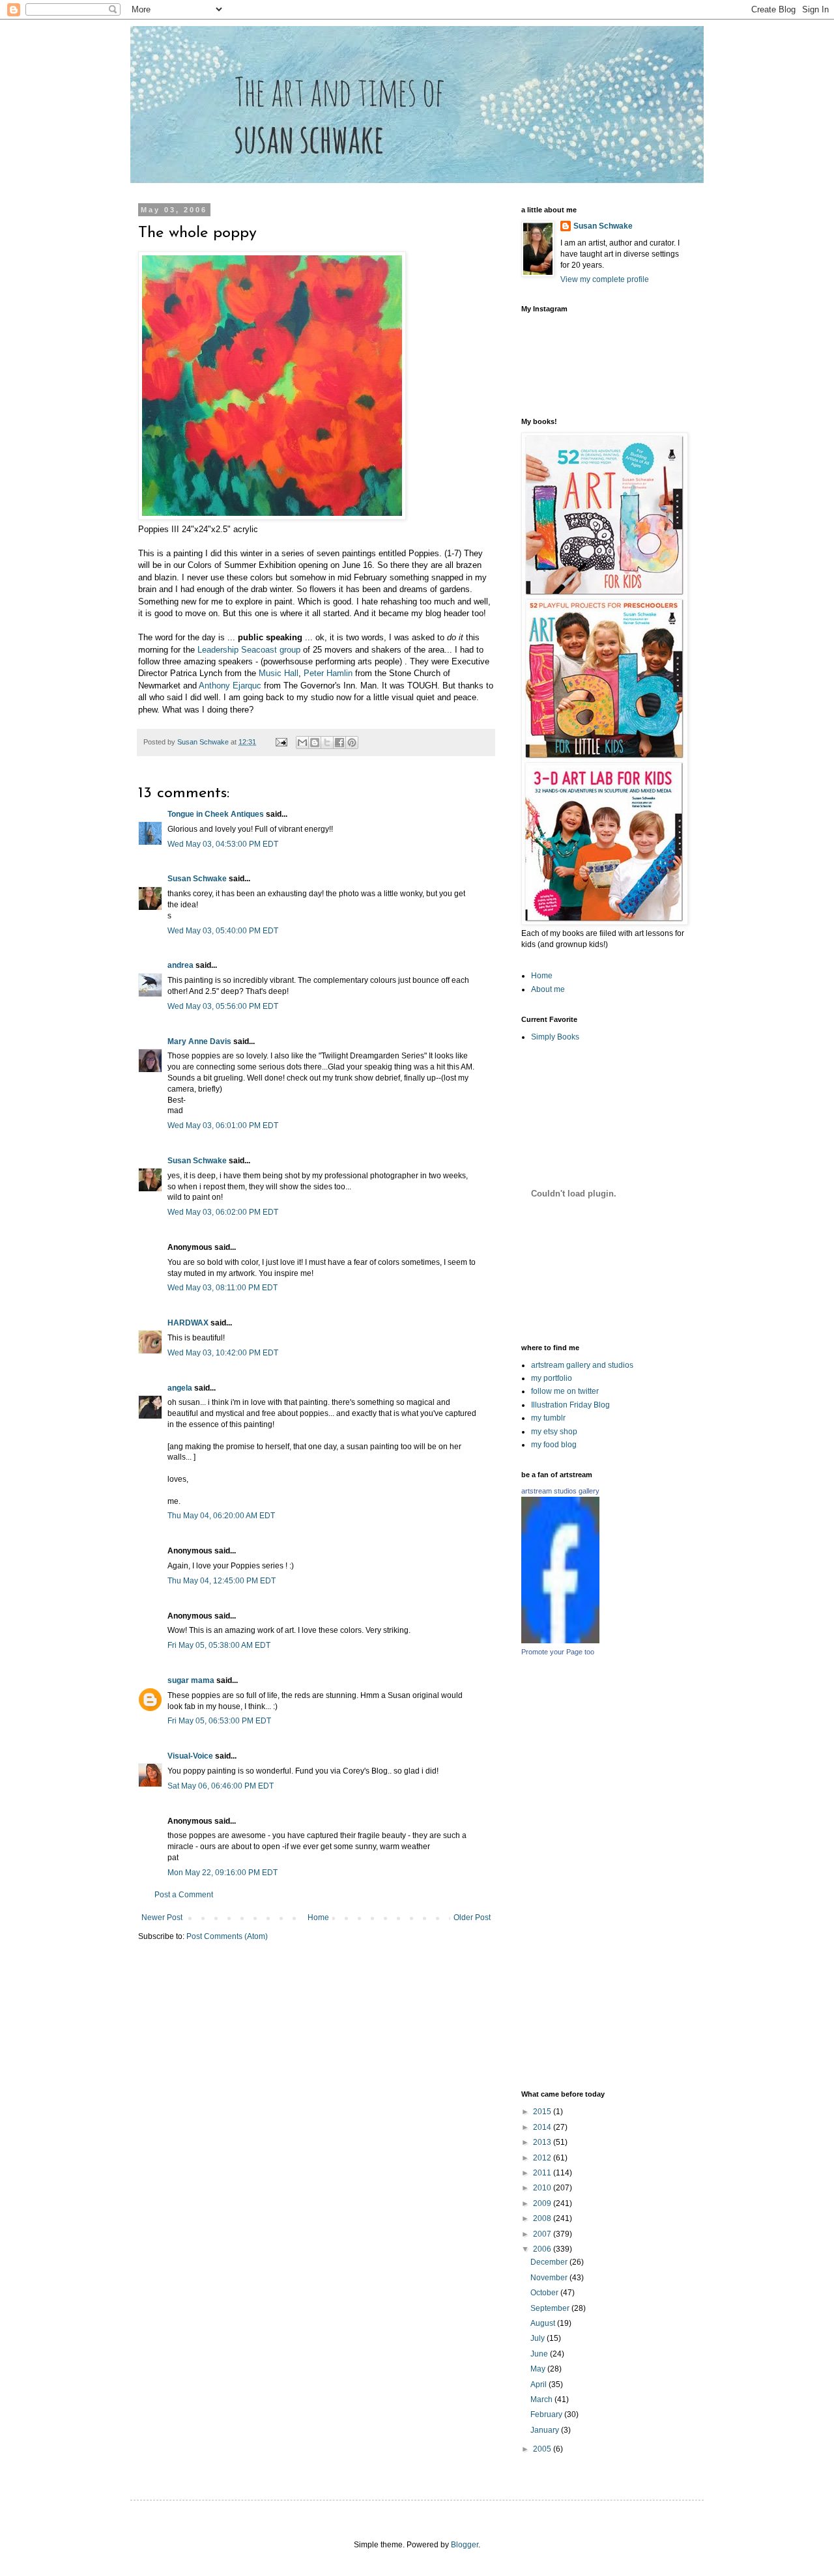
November (550, 2278)
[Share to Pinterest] (352, 743)
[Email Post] (281, 742)
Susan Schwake (197, 879)
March (542, 2399)
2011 (543, 2173)
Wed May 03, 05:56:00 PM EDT (223, 1006)
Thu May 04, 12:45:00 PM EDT (222, 1581)
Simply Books (555, 1037)
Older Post (472, 1918)
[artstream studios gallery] (560, 1641)
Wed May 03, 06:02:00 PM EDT (223, 1212)
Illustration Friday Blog (570, 1405)
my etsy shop (554, 1432)
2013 (543, 2142)
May (539, 2369)
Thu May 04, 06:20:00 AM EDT (221, 1516)
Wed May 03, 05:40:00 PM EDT (223, 931)
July (539, 2338)
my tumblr (548, 1418)
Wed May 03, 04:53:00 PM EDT (223, 844)
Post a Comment (184, 1895)
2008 (543, 2218)
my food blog (554, 1445)
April (539, 2385)
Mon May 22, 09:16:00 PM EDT (223, 1873)
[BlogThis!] (315, 743)
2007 (543, 2234)
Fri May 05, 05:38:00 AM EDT (219, 1645)
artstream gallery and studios (582, 1365)
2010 (543, 2188)
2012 (543, 2158)
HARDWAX (188, 1323)
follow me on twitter (565, 1391)
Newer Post (162, 1918)
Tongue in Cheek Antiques (216, 814)
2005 (543, 2449)
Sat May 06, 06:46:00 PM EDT (221, 1786)
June (540, 2354)
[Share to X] (327, 743)
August (544, 2323)
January (546, 2430)
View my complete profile (605, 279)
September (551, 2308)
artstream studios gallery (560, 1491)
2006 (543, 2249)
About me (548, 989)
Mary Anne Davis (199, 1041)
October (545, 2293)
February (547, 2414)
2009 (543, 2203)
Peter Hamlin (328, 673)
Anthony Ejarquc (230, 686)
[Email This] (302, 743)
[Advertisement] (665, 1873)
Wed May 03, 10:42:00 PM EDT (223, 1353)
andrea (180, 965)
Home (318, 1918)
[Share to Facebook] (339, 743)
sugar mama (191, 1680)
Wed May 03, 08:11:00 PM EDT (223, 1288)
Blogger (465, 2545)
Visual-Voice (190, 1756)
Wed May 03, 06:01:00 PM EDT (223, 1125)
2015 (543, 2112)
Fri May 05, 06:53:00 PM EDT (219, 1721)
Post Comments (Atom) (227, 1936)
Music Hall (279, 673)
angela (180, 1388)
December (550, 2262)
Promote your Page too (558, 1652)
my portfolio (552, 1378)
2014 (543, 2127)
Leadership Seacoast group (248, 650)
